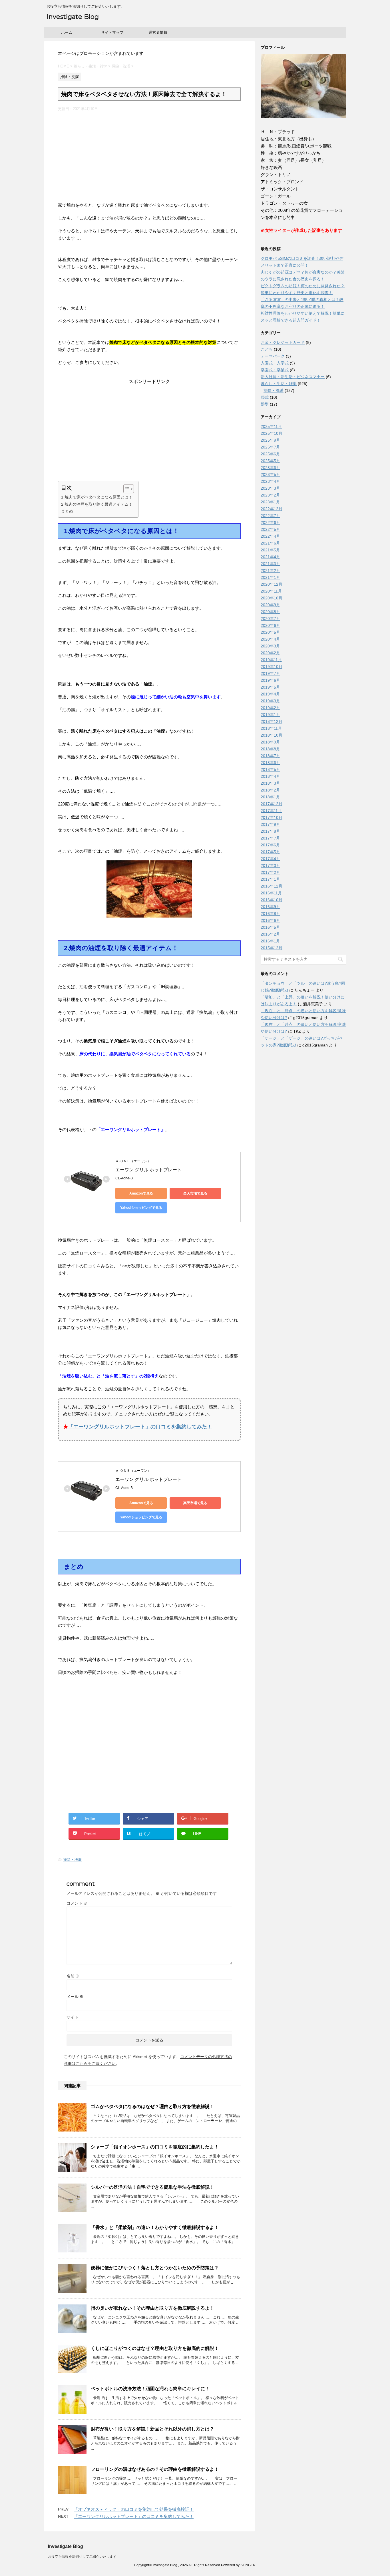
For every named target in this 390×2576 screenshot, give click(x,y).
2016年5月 (270, 927)
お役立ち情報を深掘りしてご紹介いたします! (83, 2557)
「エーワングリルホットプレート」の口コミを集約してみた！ (140, 1427)
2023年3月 (270, 488)
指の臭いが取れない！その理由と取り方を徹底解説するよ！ (152, 2308)
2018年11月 (271, 728)
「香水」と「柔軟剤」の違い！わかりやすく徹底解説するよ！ (155, 2227)
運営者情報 (158, 32)
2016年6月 (270, 920)
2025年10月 (272, 433)
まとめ (67, 511)
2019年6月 (270, 680)
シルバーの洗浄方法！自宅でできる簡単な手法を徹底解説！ (152, 2187)
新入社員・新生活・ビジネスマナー (293, 377)
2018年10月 (272, 735)
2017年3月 (270, 866)
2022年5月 (270, 529)
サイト (73, 2017)
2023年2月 (270, 495)
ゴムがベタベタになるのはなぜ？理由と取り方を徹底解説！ (152, 2107)
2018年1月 (270, 797)
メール (75, 1997)
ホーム (67, 32)
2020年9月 (270, 605)
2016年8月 (270, 914)
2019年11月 (271, 660)
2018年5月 (270, 769)
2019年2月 (270, 708)
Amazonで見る (141, 1193)
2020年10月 (272, 598)
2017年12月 (272, 804)
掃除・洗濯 (72, 1860)
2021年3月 (270, 564)
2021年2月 (270, 571)
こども (267, 349)
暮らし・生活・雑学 (279, 384)
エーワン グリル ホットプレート (148, 1170)
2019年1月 (270, 715)
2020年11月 (271, 591)
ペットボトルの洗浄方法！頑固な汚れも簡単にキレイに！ (150, 2389)
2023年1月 (270, 502)
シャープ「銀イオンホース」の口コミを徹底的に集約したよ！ (155, 2147)
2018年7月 (270, 756)
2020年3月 (270, 646)
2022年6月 (270, 523)
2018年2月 (270, 790)
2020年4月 (270, 639)
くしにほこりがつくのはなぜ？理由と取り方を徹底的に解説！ (155, 2348)
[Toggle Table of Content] (126, 489)
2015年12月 (272, 948)
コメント (77, 1903)
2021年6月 (270, 543)
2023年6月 (270, 468)
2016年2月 (270, 934)
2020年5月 (270, 632)
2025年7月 (270, 447)
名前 (73, 1976)
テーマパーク (273, 356)
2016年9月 (270, 907)
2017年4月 (270, 859)
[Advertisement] (149, 154)
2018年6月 (270, 763)
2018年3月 (270, 783)
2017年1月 (270, 879)
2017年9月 (270, 824)
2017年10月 (272, 818)
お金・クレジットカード (283, 342)
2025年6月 (270, 454)
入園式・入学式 (275, 363)
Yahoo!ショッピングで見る (141, 1208)
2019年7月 (270, 673)
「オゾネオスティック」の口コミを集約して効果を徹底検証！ (134, 2509)
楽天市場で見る (195, 1193)
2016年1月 (270, 941)
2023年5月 (270, 474)
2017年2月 (270, 872)
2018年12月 (272, 721)
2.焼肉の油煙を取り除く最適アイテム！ (97, 504)
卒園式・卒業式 (275, 370)
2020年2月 (270, 653)
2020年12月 (272, 584)
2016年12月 (272, 886)
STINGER (248, 2565)
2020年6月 (270, 625)
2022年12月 (272, 509)
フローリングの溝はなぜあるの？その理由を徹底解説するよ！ (155, 2469)
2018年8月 (270, 749)
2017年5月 (270, 852)
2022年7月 (270, 516)
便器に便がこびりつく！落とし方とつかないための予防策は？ (155, 2268)
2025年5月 (270, 461)
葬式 (265, 397)
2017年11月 (271, 811)
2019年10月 (272, 667)
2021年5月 (270, 550)
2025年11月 (271, 426)
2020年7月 (270, 619)
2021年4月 (270, 557)
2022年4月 (270, 536)
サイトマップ (112, 32)
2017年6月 (270, 845)
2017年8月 (270, 831)
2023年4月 (270, 481)
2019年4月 (270, 694)
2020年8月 (270, 612)
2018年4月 (270, 776)
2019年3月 (270, 701)
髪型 (265, 404)
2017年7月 (270, 838)
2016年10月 (272, 900)
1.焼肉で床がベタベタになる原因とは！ (97, 497)
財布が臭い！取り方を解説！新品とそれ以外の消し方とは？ (152, 2429)
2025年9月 (270, 440)
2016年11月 (271, 893)
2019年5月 (270, 687)
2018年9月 (270, 742)
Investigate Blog (73, 17)
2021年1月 (270, 577)
